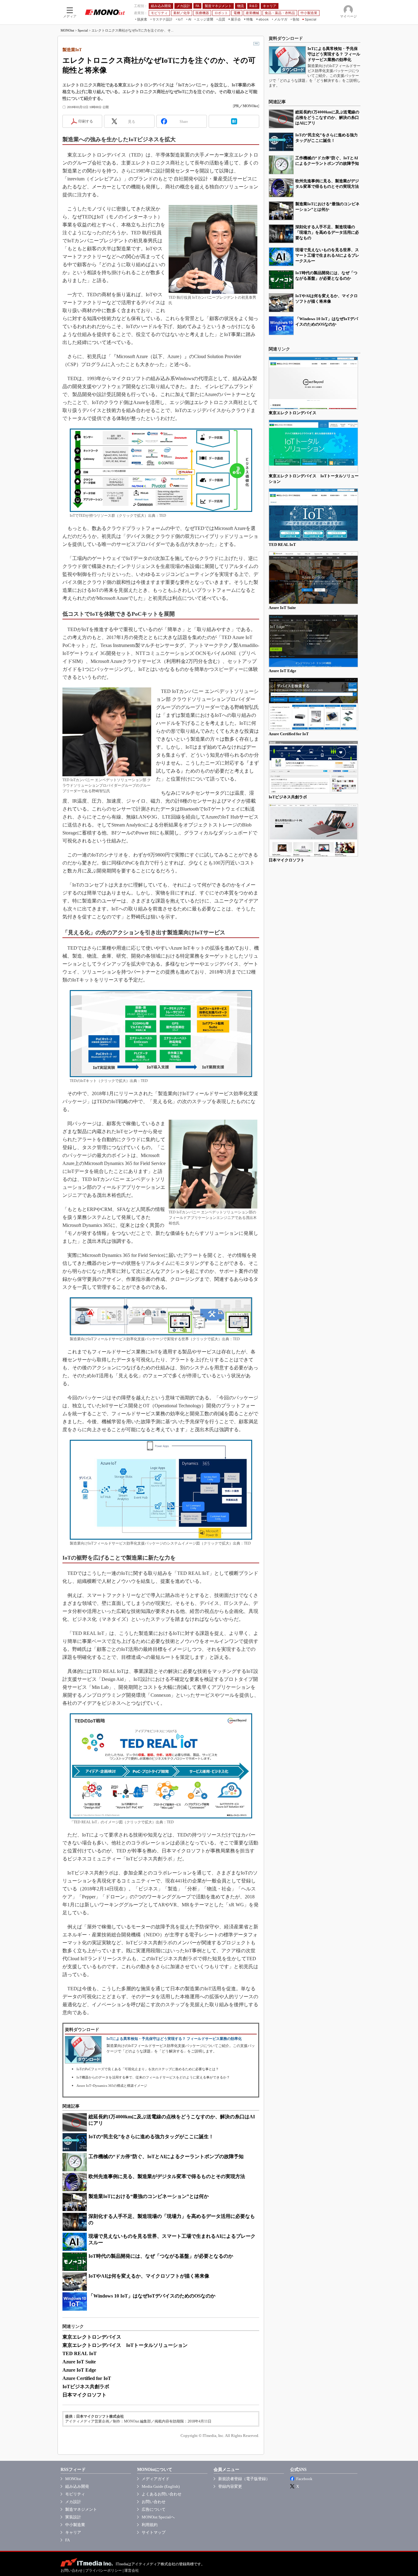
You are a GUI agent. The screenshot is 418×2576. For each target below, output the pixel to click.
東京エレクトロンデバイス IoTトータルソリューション (125, 2345)
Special (83, 30)
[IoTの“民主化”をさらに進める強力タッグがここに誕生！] (281, 142)
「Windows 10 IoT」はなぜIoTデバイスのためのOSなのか (152, 2296)
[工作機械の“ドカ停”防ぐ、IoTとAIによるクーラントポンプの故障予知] (281, 165)
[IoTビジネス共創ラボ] (313, 767)
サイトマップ (154, 2532)
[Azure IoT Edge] (313, 641)
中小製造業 (75, 2525)
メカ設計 (73, 2502)
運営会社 (132, 2570)
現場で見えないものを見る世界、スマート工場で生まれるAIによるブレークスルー (327, 255)
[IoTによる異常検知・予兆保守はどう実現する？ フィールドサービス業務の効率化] (287, 60)
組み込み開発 (77, 2486)
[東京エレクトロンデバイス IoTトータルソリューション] (313, 446)
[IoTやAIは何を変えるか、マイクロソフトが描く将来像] (281, 303)
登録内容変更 (230, 2486)
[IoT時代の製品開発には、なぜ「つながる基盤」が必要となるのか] (281, 280)
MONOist (67, 30)
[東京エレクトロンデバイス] (313, 383)
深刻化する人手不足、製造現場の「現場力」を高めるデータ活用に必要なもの (327, 232)
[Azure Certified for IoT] (313, 704)
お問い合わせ (154, 2502)
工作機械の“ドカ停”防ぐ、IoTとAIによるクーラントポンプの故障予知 (166, 2156)
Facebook (304, 2479)
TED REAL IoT (80, 2353)
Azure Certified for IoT (87, 2378)
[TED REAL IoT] (313, 515)
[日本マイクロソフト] (313, 830)
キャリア (73, 2532)
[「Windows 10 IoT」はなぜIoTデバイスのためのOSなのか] (281, 326)
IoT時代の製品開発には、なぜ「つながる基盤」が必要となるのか (161, 2256)
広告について (154, 2509)
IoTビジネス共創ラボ (86, 2387)
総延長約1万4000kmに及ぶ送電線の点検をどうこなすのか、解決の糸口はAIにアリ (327, 117)
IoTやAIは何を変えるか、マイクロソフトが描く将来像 (149, 2276)
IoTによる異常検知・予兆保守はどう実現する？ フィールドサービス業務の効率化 (174, 2039)
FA (67, 2540)
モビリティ (75, 2494)
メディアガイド (156, 2479)
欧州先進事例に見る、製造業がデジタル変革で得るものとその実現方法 (167, 2176)
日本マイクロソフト (84, 2395)
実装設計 (73, 2517)
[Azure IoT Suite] (313, 578)
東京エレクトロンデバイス (92, 2337)
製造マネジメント (81, 2509)
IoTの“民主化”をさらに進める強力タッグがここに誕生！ (151, 2137)
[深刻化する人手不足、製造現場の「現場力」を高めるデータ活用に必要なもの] (281, 234)
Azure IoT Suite (79, 2362)
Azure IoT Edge (79, 2370)
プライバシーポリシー (103, 2570)
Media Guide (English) (161, 2486)
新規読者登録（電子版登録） (244, 2479)
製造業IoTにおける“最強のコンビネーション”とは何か (149, 2196)
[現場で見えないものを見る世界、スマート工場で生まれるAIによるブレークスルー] (281, 257)
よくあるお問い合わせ (162, 2494)
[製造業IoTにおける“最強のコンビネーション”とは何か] (281, 211)
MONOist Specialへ (158, 2517)
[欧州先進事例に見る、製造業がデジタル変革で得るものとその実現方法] (281, 188)
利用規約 (150, 2525)
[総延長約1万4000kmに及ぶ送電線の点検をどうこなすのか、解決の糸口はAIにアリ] (281, 119)
